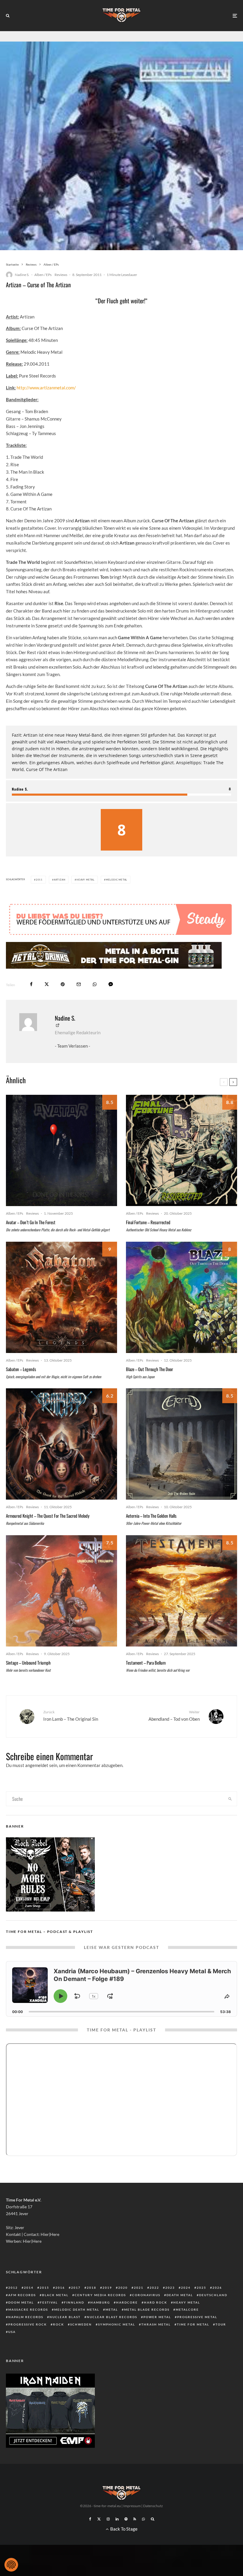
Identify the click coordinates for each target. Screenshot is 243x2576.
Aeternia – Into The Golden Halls (151, 1516)
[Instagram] (108, 2519)
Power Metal (157, 2317)
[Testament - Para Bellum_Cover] (182, 1591)
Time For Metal (193, 2324)
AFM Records (22, 2295)
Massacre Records (28, 2309)
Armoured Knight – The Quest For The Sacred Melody (48, 1516)
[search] (230, 1799)
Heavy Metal (85, 880)
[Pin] (63, 984)
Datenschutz (153, 2506)
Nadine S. (22, 275)
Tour (221, 2324)
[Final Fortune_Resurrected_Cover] (182, 1150)
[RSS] (135, 2519)
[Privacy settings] (11, 2565)
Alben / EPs (43, 275)
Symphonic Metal (117, 2324)
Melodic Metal (116, 880)
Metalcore (187, 2309)
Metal (112, 2309)
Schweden (81, 2324)
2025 (202, 2288)
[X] (99, 2519)
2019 (107, 2288)
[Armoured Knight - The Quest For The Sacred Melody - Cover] (61, 1444)
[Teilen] (31, 984)
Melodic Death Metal (77, 2309)
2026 (217, 2288)
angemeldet (37, 1765)
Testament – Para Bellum (146, 1663)
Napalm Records (26, 2317)
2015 (44, 2288)
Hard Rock (156, 2302)
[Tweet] (47, 984)
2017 (76, 2288)
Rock (59, 2324)
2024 (186, 2288)
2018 (92, 2288)
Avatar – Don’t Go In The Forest (31, 1222)
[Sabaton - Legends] (61, 1297)
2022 (154, 2288)
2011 (39, 880)
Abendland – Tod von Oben (174, 1716)
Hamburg (100, 2302)
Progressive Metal (197, 2317)
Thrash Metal (156, 2324)
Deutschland (213, 2295)
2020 (123, 2288)
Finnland (74, 2302)
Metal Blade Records (147, 2309)
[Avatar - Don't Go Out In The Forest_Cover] (61, 1150)
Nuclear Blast (65, 2317)
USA (12, 2332)
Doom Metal (21, 2302)
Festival (49, 2302)
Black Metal (55, 2295)
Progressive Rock (28, 2324)
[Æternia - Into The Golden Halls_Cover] (182, 1444)
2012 (13, 2288)
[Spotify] (126, 2519)
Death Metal (180, 2295)
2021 (139, 2288)
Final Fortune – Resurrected (148, 1222)
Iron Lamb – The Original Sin (71, 1716)
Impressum (132, 2506)
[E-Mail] (79, 984)
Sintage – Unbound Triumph (28, 1663)
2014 (29, 2288)
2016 (60, 2288)
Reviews (61, 275)
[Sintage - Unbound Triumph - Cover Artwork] (61, 1591)
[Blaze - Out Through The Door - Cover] (182, 1297)
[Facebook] (90, 2519)
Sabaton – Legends (21, 1369)
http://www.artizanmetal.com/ (46, 388)
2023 (170, 2288)
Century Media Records (100, 2295)
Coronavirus (146, 2295)
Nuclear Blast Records (112, 2317)
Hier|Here (50, 2234)
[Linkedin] (117, 2519)
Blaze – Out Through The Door (150, 1369)
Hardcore (127, 2302)
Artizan (60, 880)
